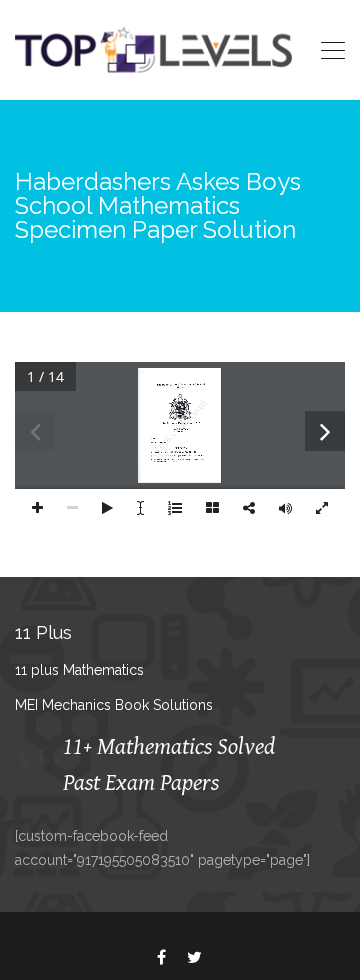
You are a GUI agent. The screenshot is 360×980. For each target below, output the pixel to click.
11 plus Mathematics (79, 670)
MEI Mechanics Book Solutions (114, 705)
